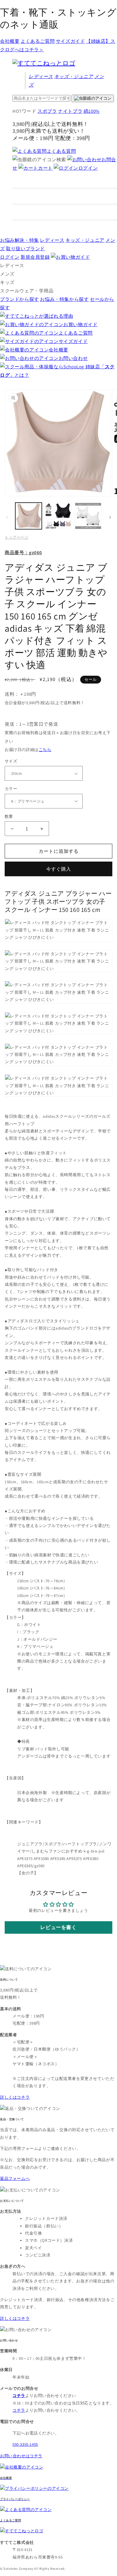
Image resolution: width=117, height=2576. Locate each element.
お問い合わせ (73, 358)
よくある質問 (61, 151)
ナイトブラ (70, 111)
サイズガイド (71, 41)
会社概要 (10, 41)
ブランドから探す (19, 299)
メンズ (7, 274)
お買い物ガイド (80, 324)
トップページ (17, 537)
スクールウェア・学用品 (27, 291)
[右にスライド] (110, 517)
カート (45, 168)
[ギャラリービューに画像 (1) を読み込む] (29, 516)
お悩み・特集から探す (64, 299)
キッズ (74, 76)
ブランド (25, 249)
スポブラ (47, 111)
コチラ (19, 2410)
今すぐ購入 (59, 869)
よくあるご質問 (38, 41)
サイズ (11, 761)
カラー (11, 789)
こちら (45, 750)
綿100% (92, 111)
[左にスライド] (7, 517)
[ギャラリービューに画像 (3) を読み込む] (88, 516)
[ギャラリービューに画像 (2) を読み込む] (58, 516)
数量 (9, 816)
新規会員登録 (35, 257)
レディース (41, 76)
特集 (19, 240)
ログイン (88, 168)
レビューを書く (58, 1927)
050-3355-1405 (25, 2444)
